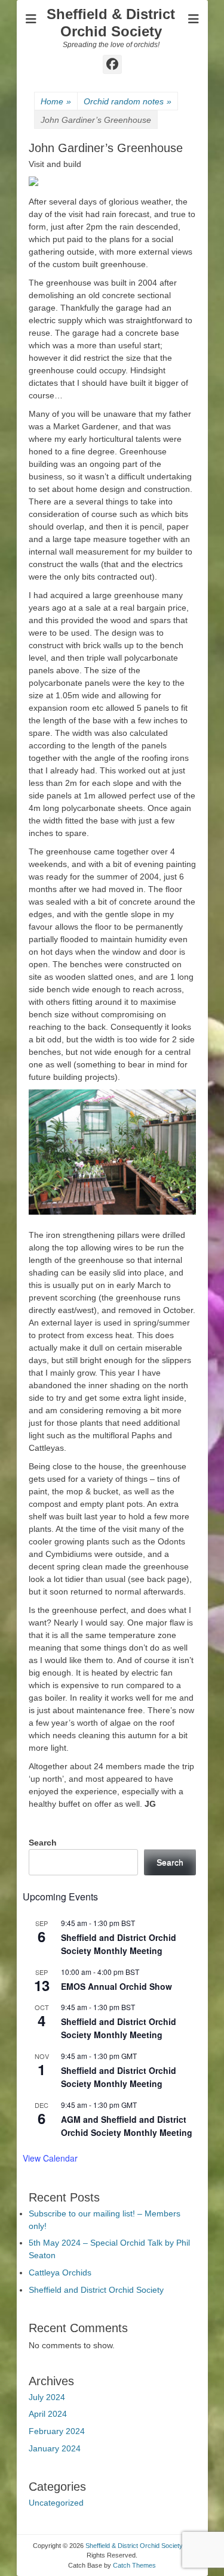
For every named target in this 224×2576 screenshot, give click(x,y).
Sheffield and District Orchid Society (96, 2290)
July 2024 (47, 2397)
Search (43, 1843)
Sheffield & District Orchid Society (111, 23)
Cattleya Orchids (60, 2272)
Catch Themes (134, 2565)
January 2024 (55, 2448)
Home (56, 101)
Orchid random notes (128, 101)
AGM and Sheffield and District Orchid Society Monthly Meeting (127, 2126)
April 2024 (48, 2414)
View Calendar (50, 2158)
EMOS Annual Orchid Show (116, 1986)
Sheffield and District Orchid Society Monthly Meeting (119, 1944)
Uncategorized (56, 2503)
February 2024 (57, 2431)
